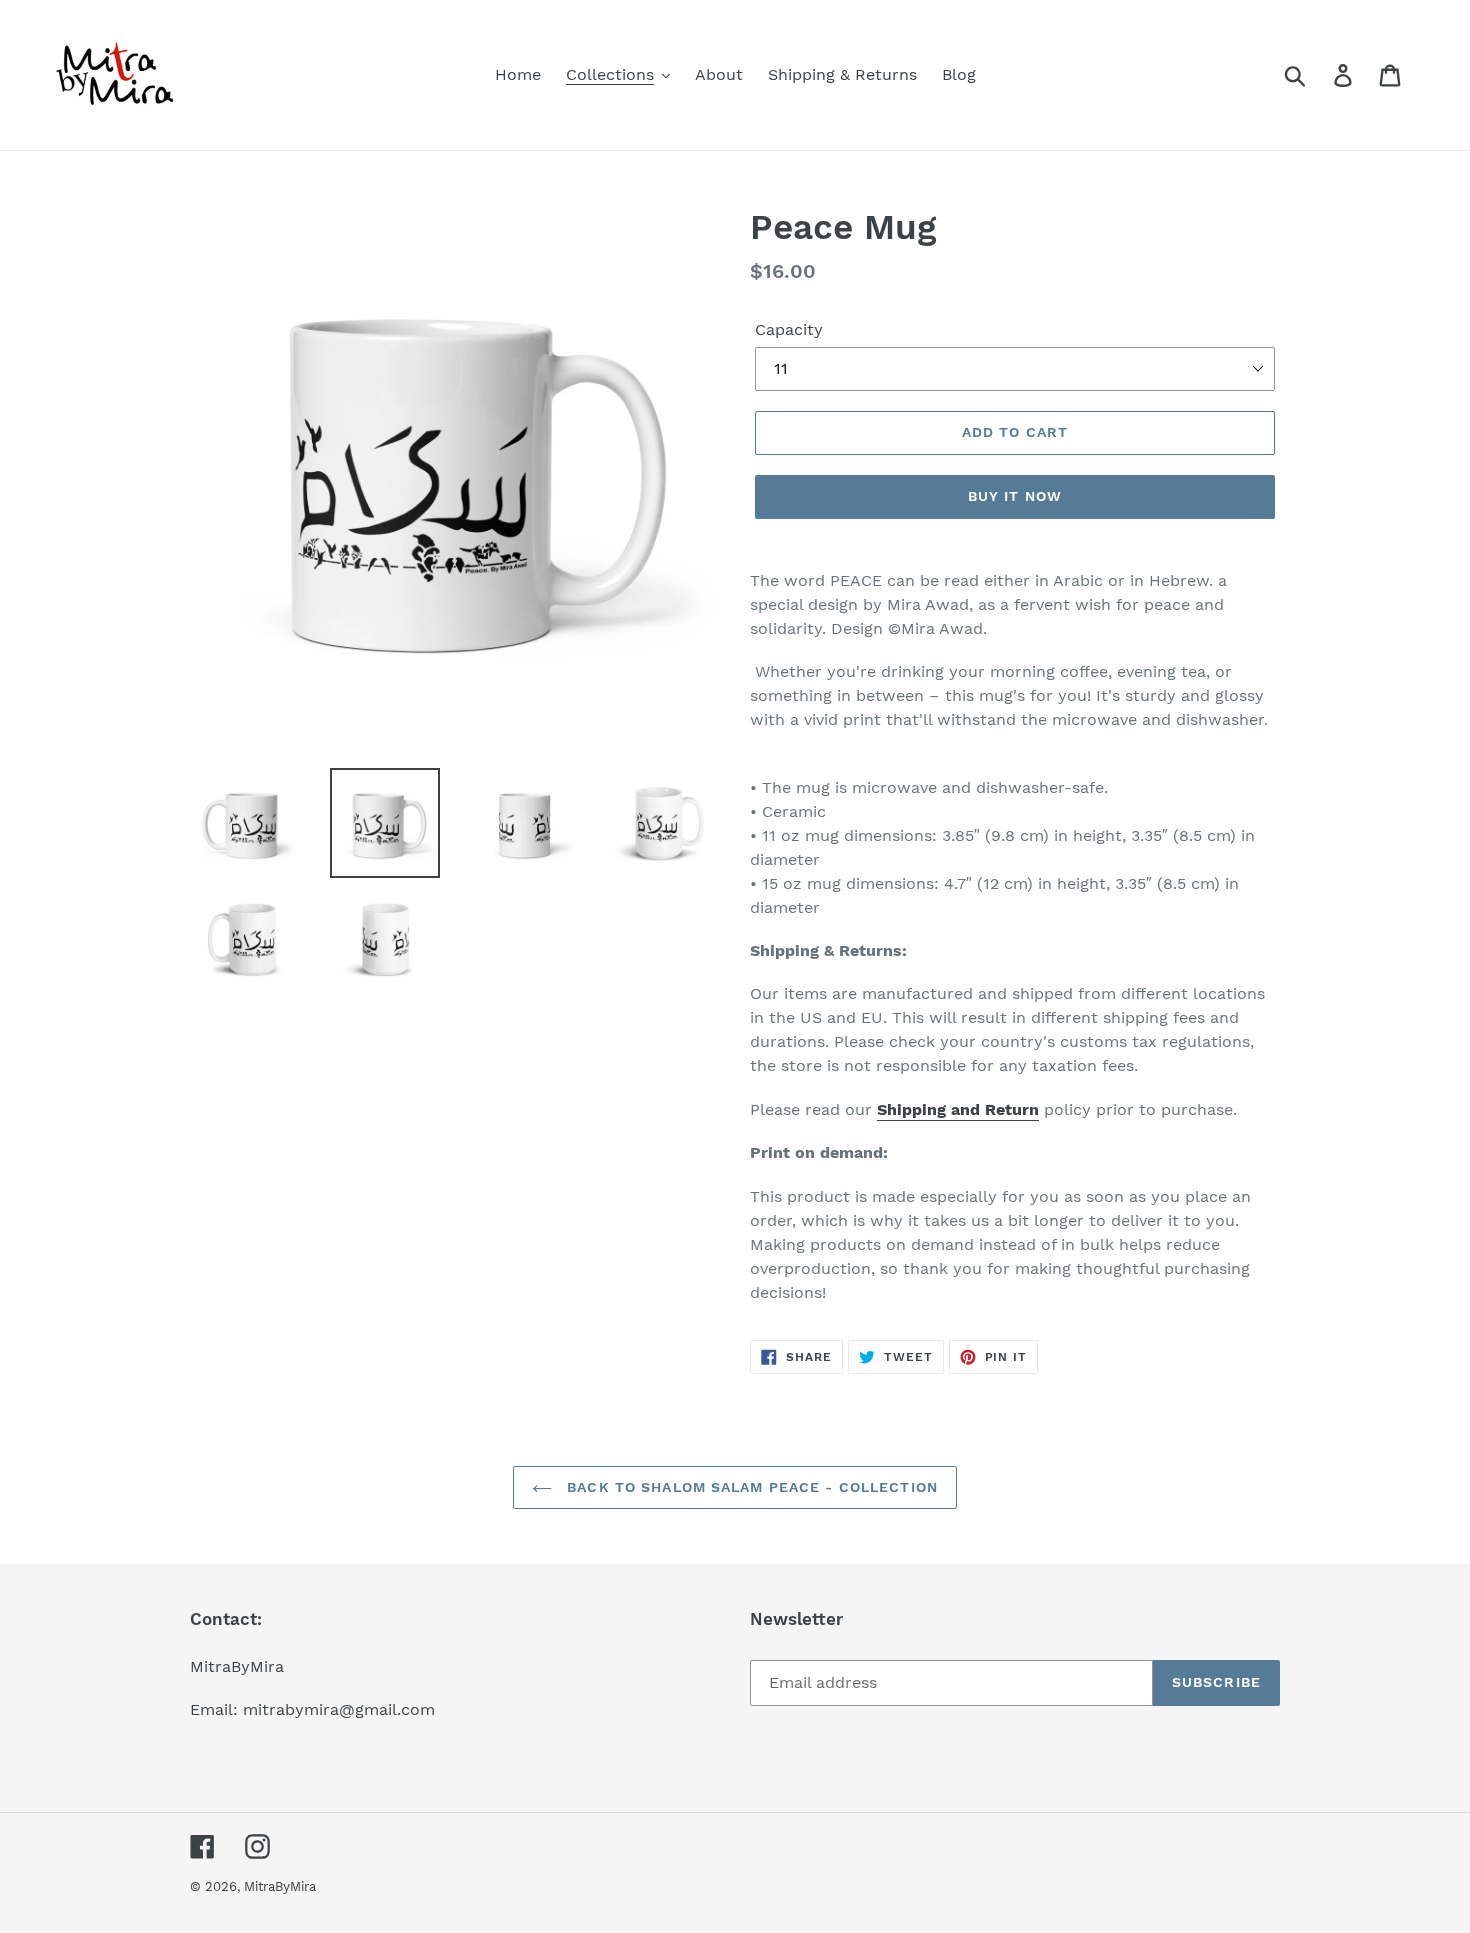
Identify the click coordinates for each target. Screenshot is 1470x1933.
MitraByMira (280, 1886)
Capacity (789, 329)
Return (1012, 1109)
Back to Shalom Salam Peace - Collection (750, 1487)
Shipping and (928, 1109)
